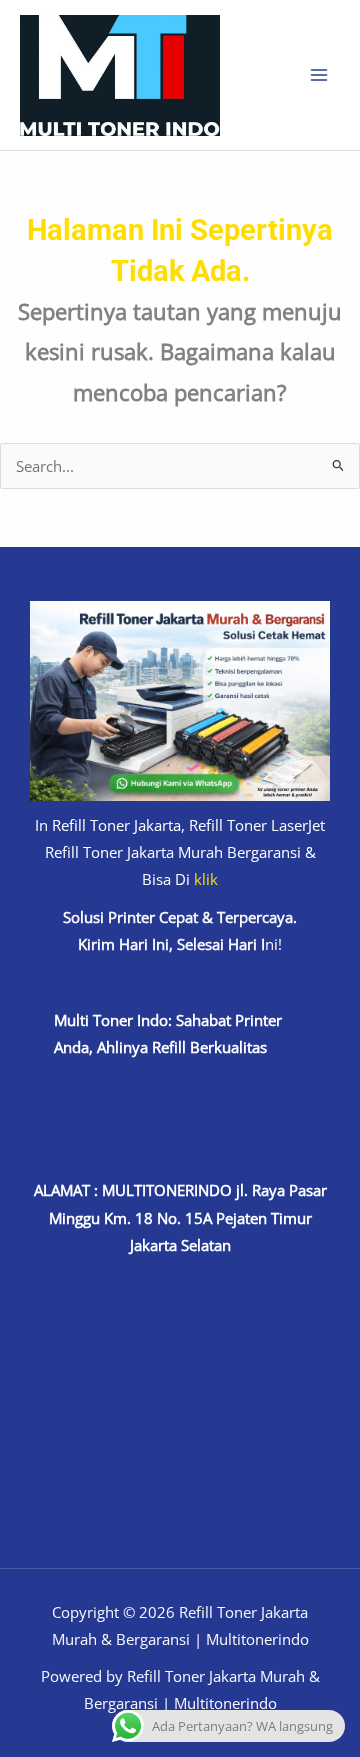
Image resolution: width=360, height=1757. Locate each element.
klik (206, 879)
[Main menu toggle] (319, 75)
